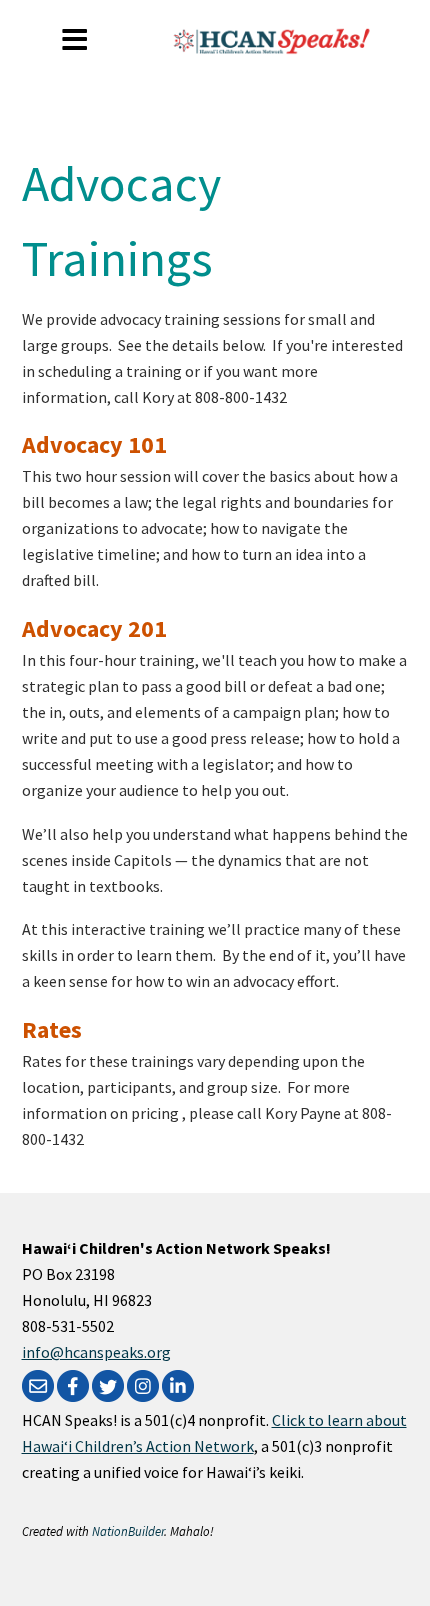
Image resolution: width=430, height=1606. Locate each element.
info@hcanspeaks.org (96, 1352)
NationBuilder (128, 1531)
